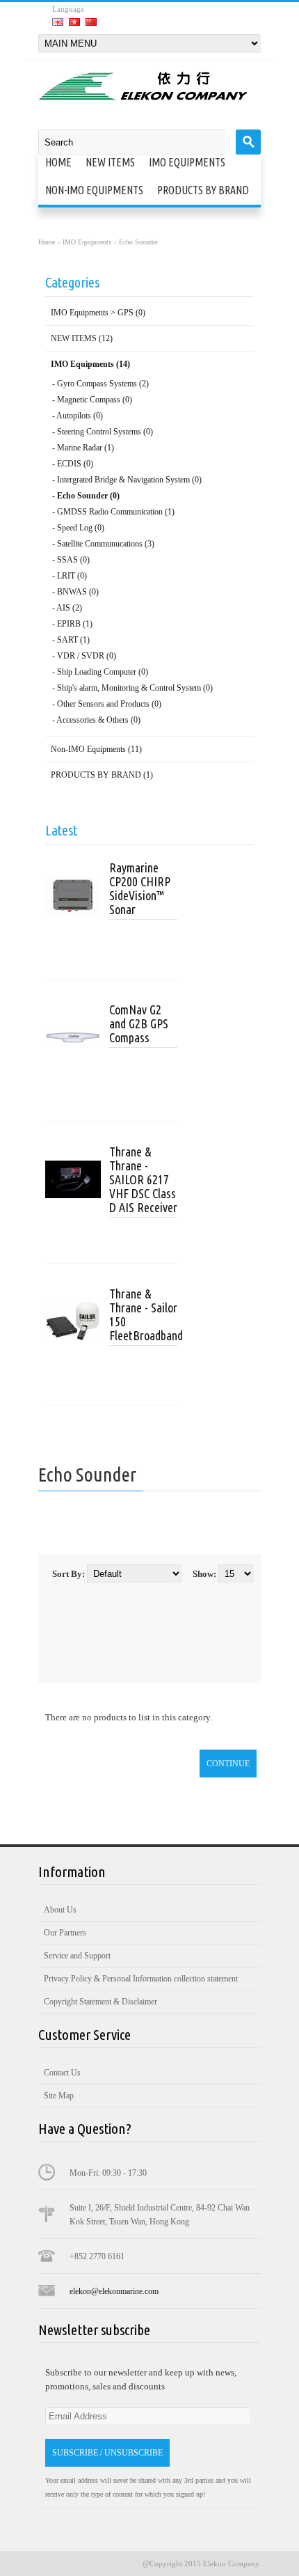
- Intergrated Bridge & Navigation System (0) (127, 480)
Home (58, 162)
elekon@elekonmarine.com (114, 2291)
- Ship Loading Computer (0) (100, 672)
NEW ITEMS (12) (82, 338)
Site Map (59, 2096)
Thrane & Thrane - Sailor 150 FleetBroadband (143, 1314)
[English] (58, 22)
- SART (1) (71, 640)
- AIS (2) (67, 608)
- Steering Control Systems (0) (103, 432)
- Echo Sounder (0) (86, 496)
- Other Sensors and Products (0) (107, 704)
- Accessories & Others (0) (96, 720)
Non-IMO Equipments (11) (96, 749)
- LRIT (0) (70, 576)
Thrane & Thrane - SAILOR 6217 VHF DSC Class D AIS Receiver (143, 1179)
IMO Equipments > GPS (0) (98, 313)
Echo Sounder (138, 242)
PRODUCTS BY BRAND (203, 190)
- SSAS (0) (71, 560)
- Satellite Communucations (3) (103, 544)
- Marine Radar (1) (83, 448)
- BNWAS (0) (75, 592)
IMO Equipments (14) (90, 364)
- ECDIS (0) (73, 464)
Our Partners (65, 1933)
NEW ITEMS (110, 162)
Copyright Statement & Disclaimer (100, 2002)
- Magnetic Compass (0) (92, 400)
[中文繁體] (74, 22)
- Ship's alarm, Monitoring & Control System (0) (132, 688)
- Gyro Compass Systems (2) (100, 384)
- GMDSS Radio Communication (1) (113, 512)
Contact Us (62, 2073)
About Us (60, 1910)
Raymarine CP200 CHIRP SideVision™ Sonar (140, 888)
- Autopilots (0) (78, 416)
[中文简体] (91, 22)
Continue (228, 1764)
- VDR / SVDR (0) (84, 656)
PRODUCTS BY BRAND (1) (102, 775)
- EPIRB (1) (72, 624)
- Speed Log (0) (78, 528)
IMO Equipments (187, 162)
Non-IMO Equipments (94, 190)
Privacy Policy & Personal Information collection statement (141, 1979)
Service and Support (77, 1956)
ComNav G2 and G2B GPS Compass (139, 1023)
